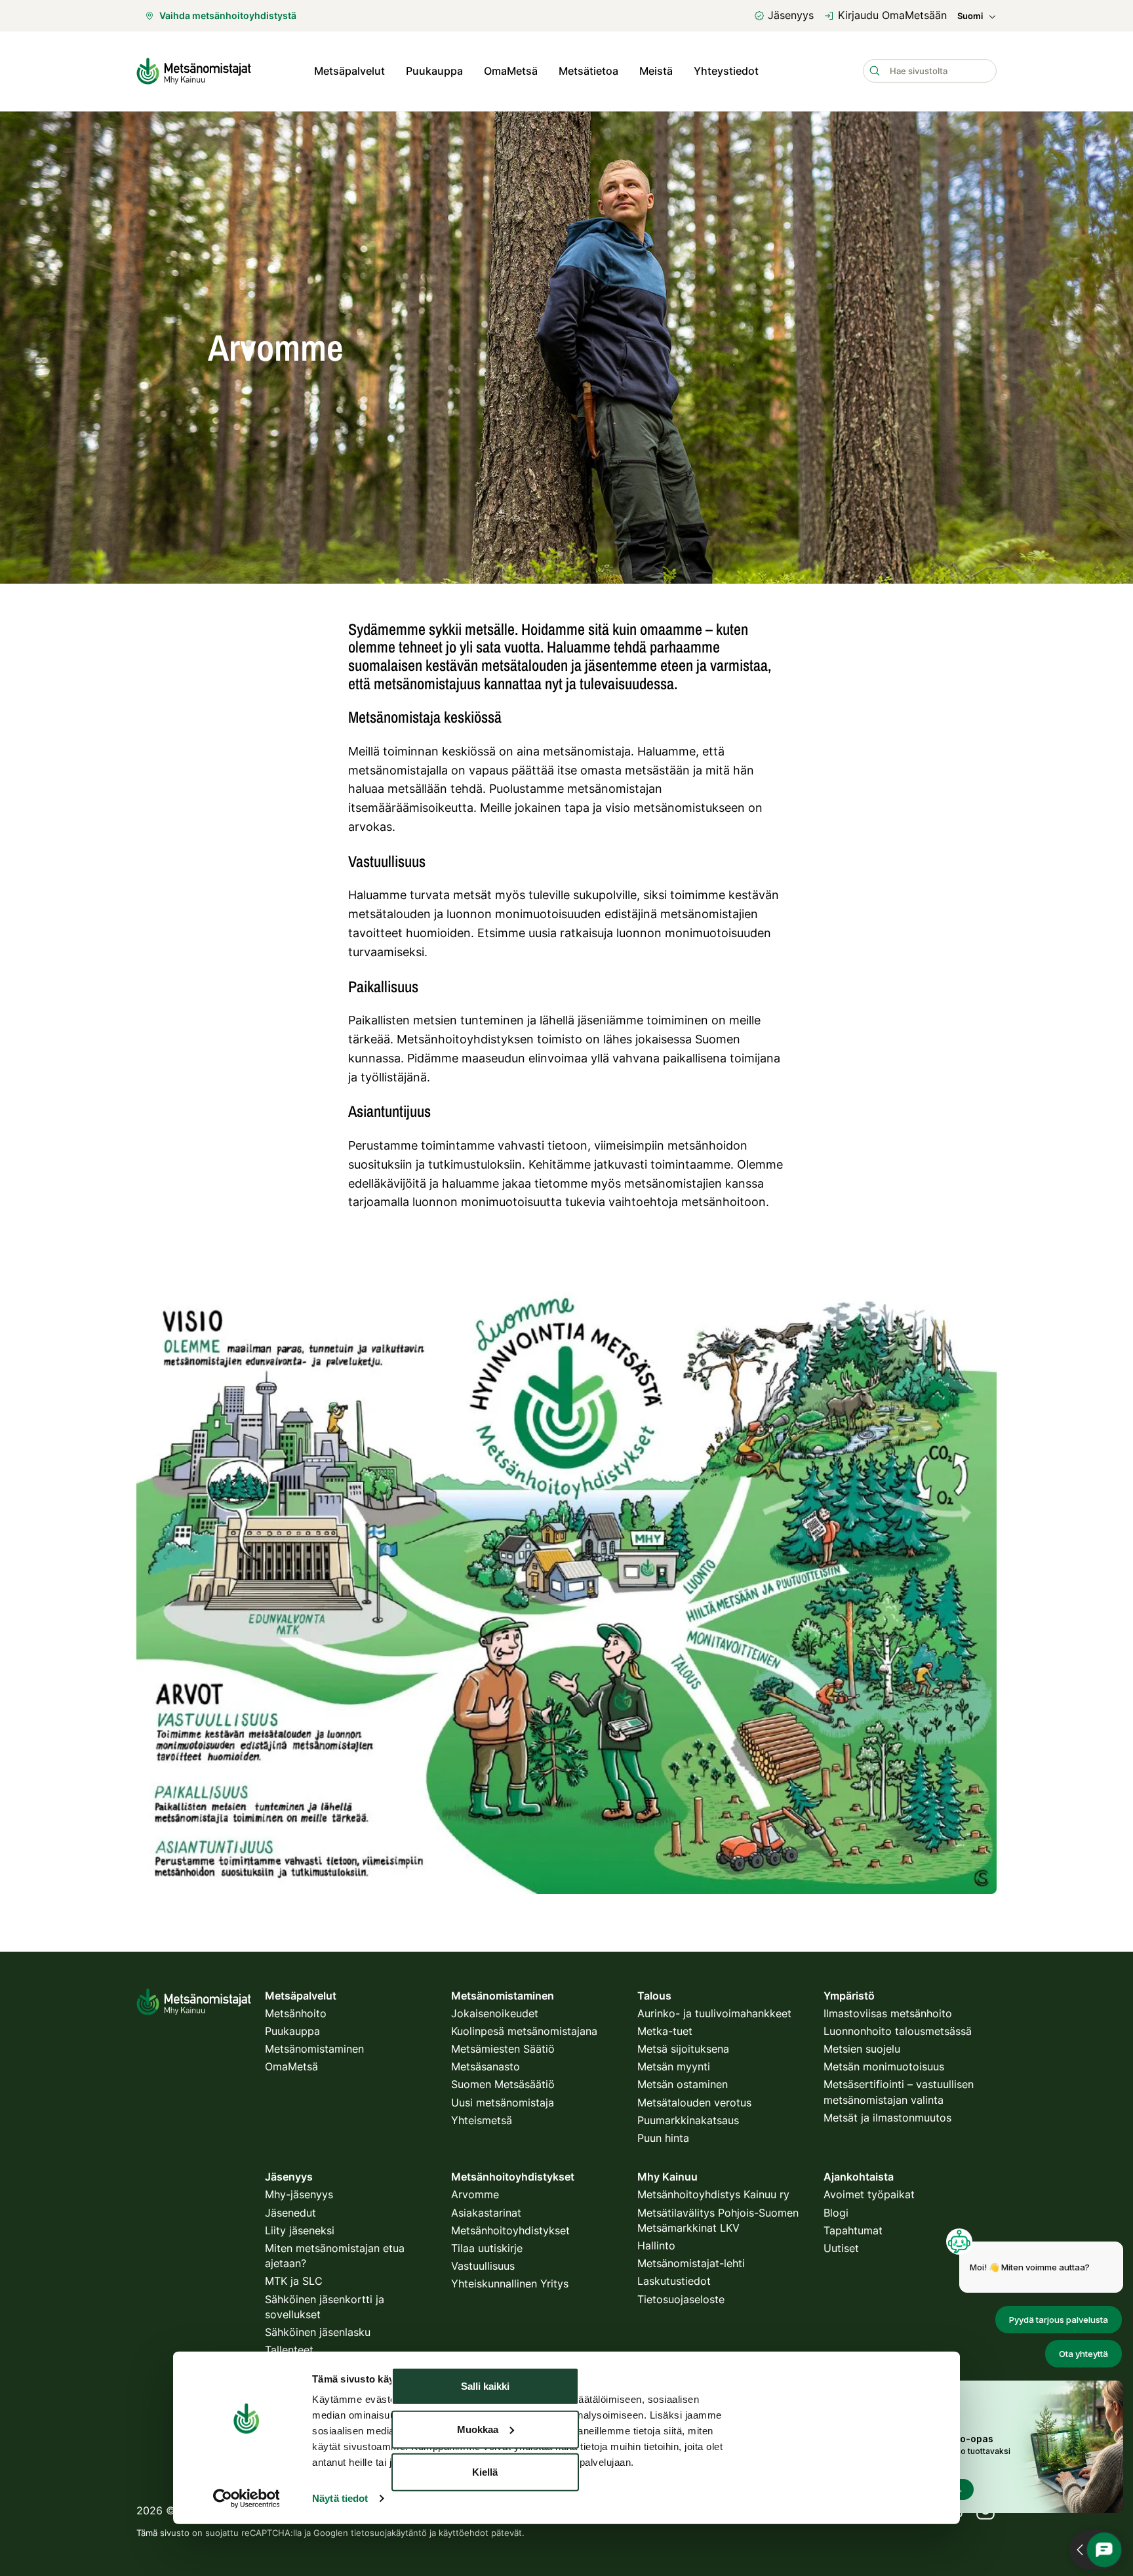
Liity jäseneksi (300, 2230)
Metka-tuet (665, 2031)
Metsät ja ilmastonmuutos (887, 2118)
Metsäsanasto (486, 2066)
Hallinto (656, 2245)
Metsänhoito (296, 2013)
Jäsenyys (791, 15)
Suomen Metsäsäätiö (503, 2084)
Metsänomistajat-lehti (691, 2263)
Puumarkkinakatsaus (688, 2120)
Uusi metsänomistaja (503, 2103)
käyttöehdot (464, 2533)
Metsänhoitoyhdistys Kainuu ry (713, 2194)
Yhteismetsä (482, 2120)
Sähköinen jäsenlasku (318, 2332)
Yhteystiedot (726, 71)
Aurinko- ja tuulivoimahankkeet (714, 2013)
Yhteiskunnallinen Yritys (510, 2284)
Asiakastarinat (486, 2213)
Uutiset (841, 2248)
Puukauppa (434, 71)
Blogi (836, 2213)
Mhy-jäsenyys (299, 2194)
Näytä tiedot (340, 2498)
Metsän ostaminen (683, 2084)
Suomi (970, 16)
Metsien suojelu (862, 2049)
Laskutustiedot (674, 2281)
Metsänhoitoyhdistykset (510, 2230)
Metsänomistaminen (314, 2049)
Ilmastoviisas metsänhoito (888, 2013)
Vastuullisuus (483, 2266)
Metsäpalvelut (349, 71)
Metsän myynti (674, 2066)
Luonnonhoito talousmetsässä (898, 2031)
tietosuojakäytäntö (389, 2533)
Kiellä (485, 2472)
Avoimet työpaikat (869, 2194)
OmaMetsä (511, 71)
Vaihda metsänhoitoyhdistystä (228, 15)
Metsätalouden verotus (694, 2103)
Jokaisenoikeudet (495, 2013)
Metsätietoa (588, 71)
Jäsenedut (290, 2213)
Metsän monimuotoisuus (884, 2066)
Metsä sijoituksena (683, 2049)
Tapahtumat (853, 2230)
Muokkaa (478, 2429)
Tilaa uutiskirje (487, 2248)
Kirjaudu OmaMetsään (892, 15)
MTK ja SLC (294, 2281)
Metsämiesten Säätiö (503, 2049)
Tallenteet (289, 2350)
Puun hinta (663, 2138)
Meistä (656, 71)
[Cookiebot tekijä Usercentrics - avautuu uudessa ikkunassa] (246, 2499)
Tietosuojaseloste (681, 2299)
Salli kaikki (485, 2386)
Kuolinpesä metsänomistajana (524, 2031)
